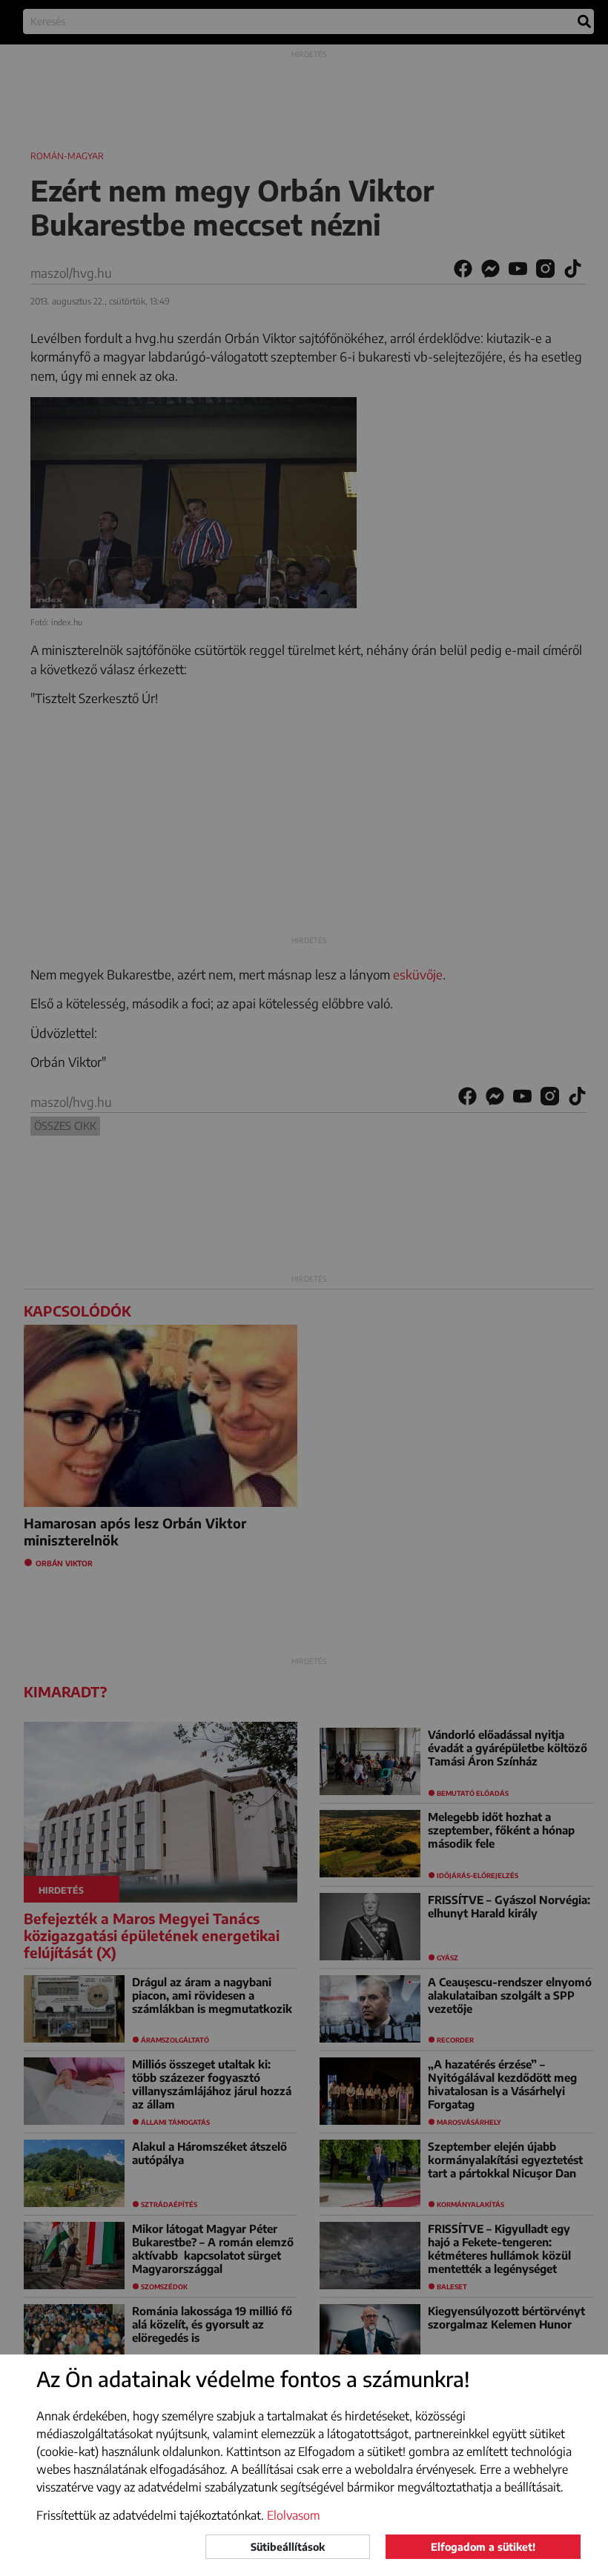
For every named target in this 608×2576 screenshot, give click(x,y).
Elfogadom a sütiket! (483, 2547)
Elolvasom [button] (294, 2515)
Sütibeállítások (288, 2547)
